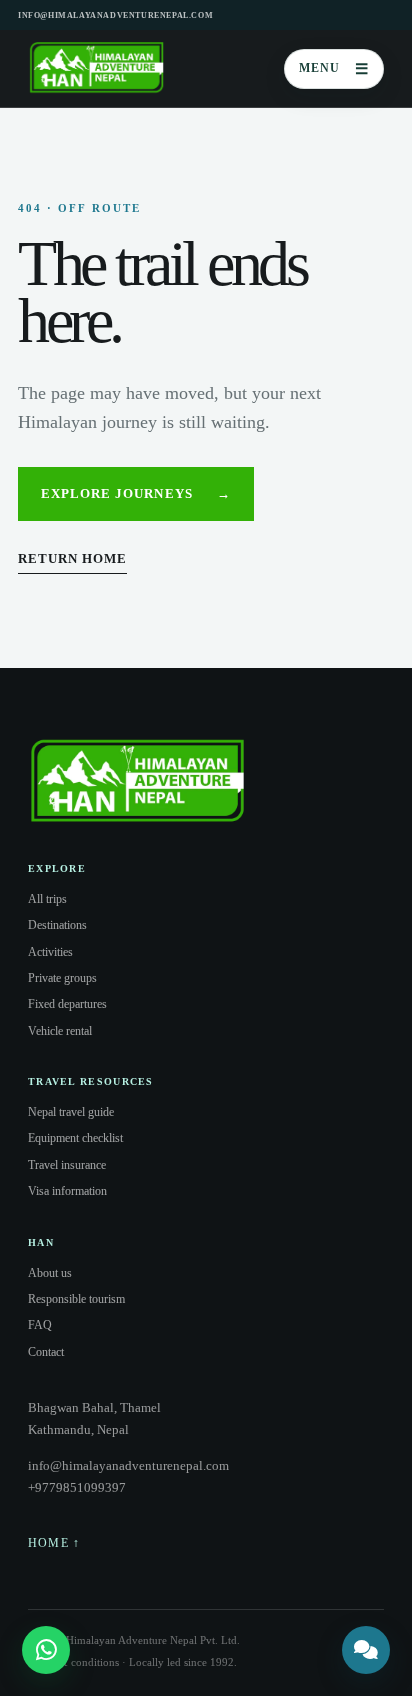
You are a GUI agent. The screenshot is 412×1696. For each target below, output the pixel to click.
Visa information (67, 1191)
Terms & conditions (73, 1662)
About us (50, 1273)
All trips (47, 899)
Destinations (57, 925)
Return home (72, 558)
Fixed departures (67, 1004)
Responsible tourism (76, 1299)
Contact (46, 1352)
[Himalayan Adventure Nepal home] (97, 69)
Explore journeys (136, 493)
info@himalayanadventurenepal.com (115, 15)
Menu (334, 69)
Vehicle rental (60, 1031)
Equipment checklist (75, 1138)
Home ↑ (54, 1543)
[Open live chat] (366, 1650)
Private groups (62, 978)
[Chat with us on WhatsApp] (46, 1650)
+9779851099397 (77, 1487)
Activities (50, 952)
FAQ (40, 1325)
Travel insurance (67, 1165)
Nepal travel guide (71, 1112)
